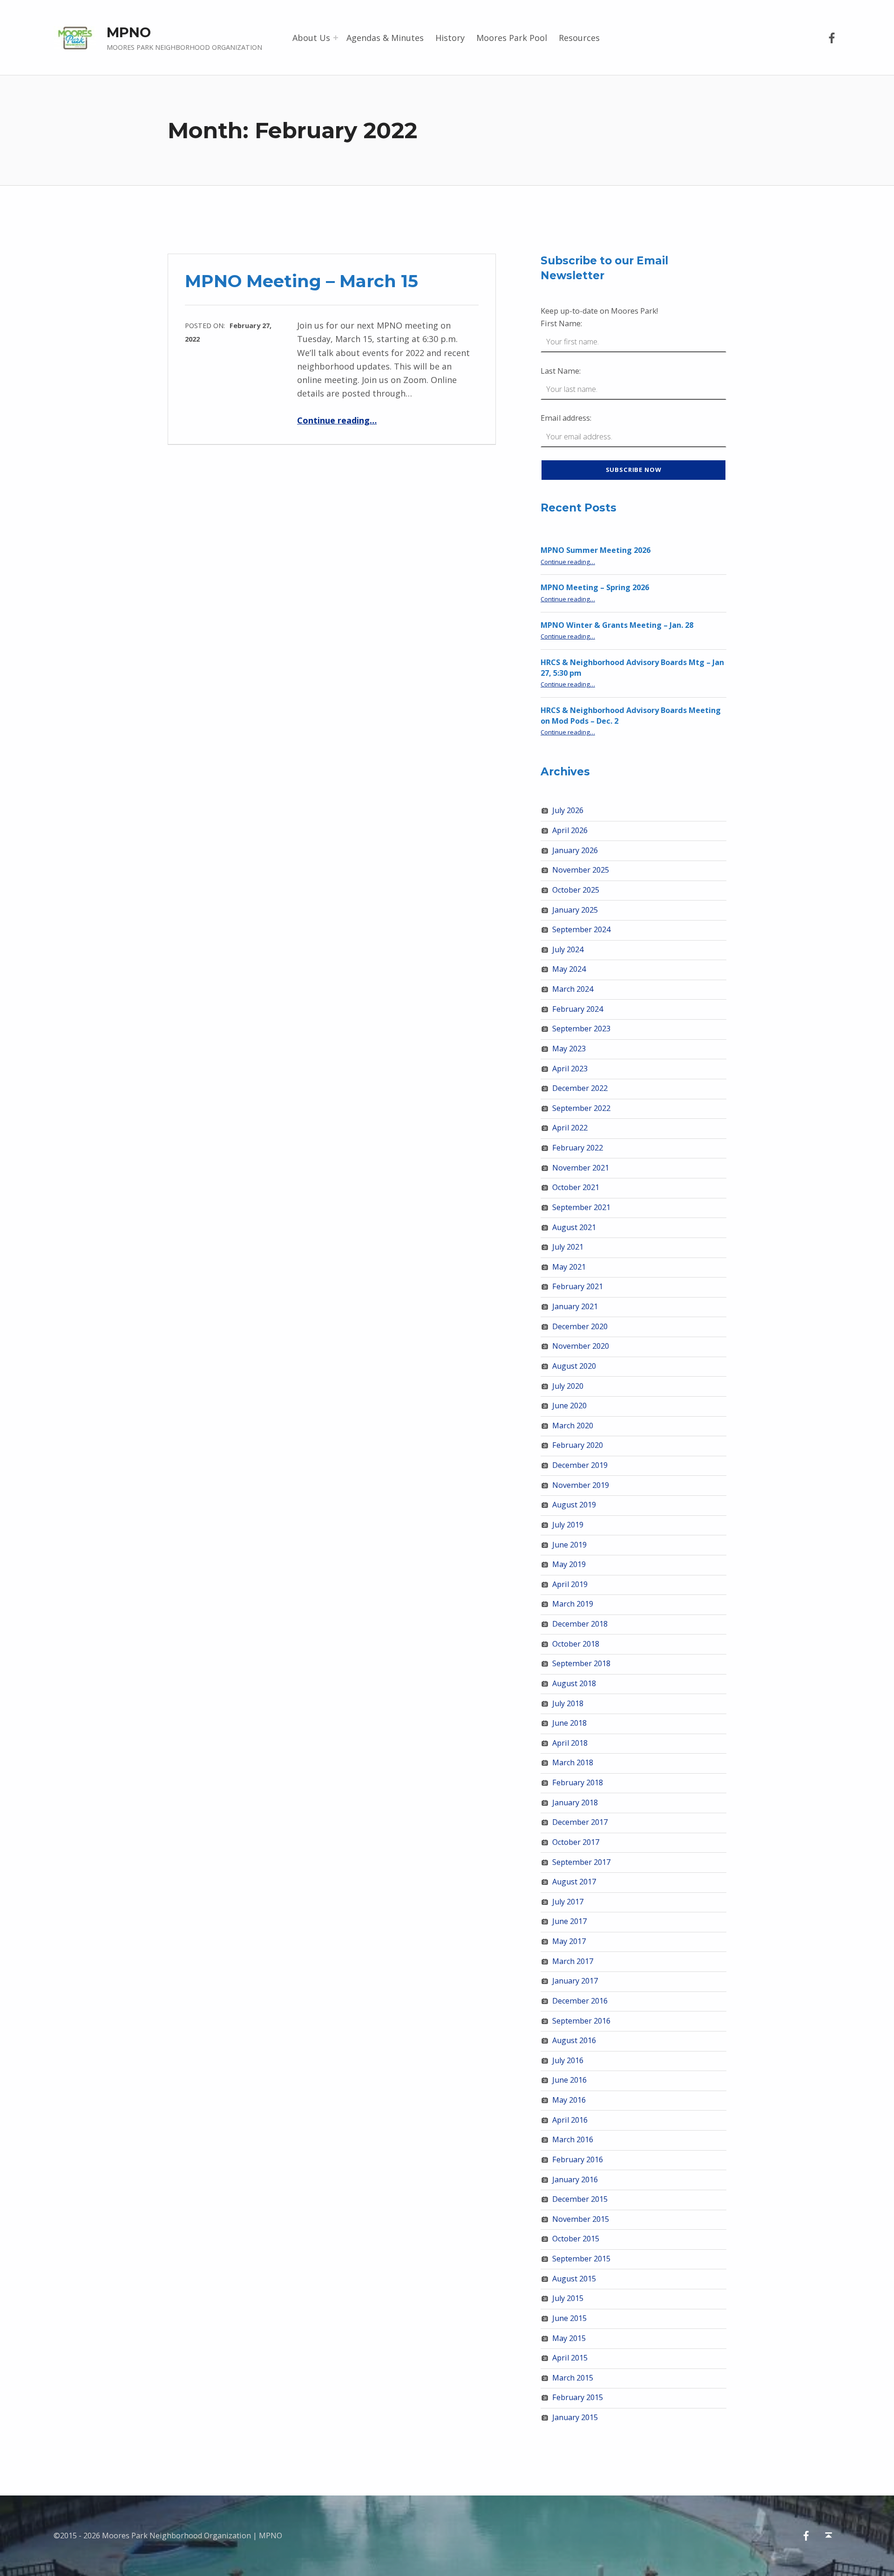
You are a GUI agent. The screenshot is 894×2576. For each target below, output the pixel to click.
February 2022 (578, 1148)
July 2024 (568, 949)
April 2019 (570, 1584)
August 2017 (574, 1882)
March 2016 (573, 2139)
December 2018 (580, 1624)
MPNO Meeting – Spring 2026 (595, 587)
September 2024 (581, 929)
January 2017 (575, 1981)
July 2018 (568, 1703)
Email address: (566, 418)
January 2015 (575, 2417)
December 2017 (580, 1822)
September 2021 (581, 1207)
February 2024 (578, 1009)
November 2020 (581, 1346)
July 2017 (568, 1902)
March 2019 (573, 1604)
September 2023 (581, 1029)
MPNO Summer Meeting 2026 (596, 550)
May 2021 (569, 1267)
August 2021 (574, 1227)
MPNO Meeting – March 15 (301, 281)
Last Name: (561, 371)
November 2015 (581, 2219)
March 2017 (573, 1961)
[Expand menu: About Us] (336, 38)
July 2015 (568, 2298)
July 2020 (568, 1386)
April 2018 (570, 1743)
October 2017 (576, 1842)
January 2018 (575, 1803)
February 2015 (578, 2397)
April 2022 (570, 1128)
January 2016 (575, 2179)
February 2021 (578, 1286)
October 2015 (576, 2239)
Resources (579, 38)
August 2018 (574, 1683)
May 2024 (569, 969)
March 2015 (573, 2378)
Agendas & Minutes (385, 38)
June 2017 (569, 1921)
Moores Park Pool (512, 38)
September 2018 (581, 1663)
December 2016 (580, 2001)
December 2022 (580, 1088)
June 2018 (569, 1723)
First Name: (561, 323)
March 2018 (573, 1762)
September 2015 (581, 2259)
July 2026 (568, 810)
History (450, 38)
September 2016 (581, 2021)
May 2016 (569, 2100)
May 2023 (569, 1049)
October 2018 (576, 1644)
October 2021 (576, 1187)
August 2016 (574, 2040)
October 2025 (576, 890)
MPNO (129, 32)
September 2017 (581, 1862)
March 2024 (573, 989)
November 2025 (581, 870)
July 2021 (568, 1247)
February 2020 (578, 1445)
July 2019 (568, 1525)
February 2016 (578, 2159)
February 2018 (578, 1782)
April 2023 (570, 1069)
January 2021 (575, 1306)
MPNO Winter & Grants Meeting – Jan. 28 (617, 625)
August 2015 (574, 2279)
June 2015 (569, 2318)
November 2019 (581, 1485)
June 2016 (569, 2080)
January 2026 (575, 850)
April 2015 (570, 2358)
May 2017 (569, 1941)
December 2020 (580, 1326)
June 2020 (569, 1406)
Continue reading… (337, 420)
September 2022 (581, 1108)
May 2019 (569, 1564)
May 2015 (569, 2338)
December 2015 (580, 2199)
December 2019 (580, 1465)
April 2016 (570, 2120)
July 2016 (568, 2060)
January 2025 (575, 910)
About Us (311, 38)
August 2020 (574, 1366)
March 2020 (573, 1426)
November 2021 (581, 1168)
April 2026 (570, 830)
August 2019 (574, 1505)
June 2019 (569, 1545)
